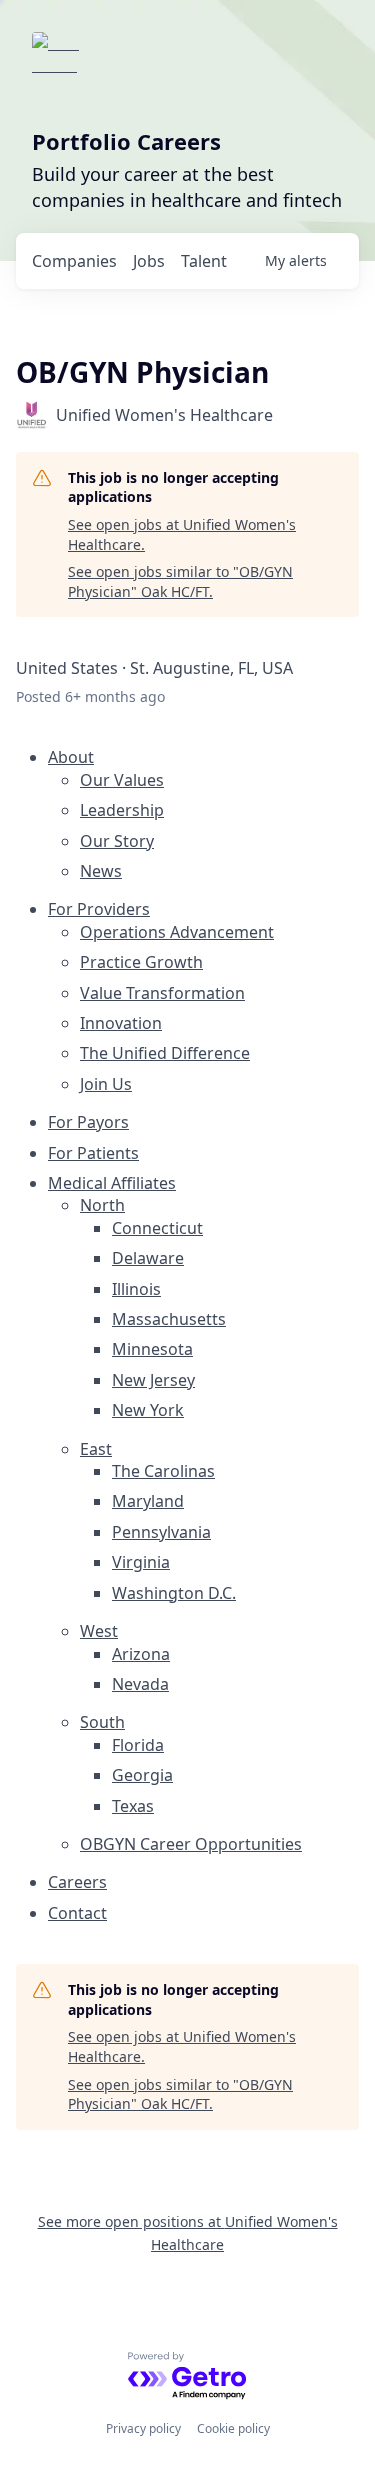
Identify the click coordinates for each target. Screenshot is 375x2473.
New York (148, 1410)
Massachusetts (169, 1319)
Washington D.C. (174, 1593)
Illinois (136, 1289)
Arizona (141, 1654)
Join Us (106, 1084)
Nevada (140, 1684)
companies (74, 261)
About (71, 757)
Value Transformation (162, 993)
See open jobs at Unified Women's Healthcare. (182, 534)
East (96, 1449)
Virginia (141, 1562)
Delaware (148, 1258)
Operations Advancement (177, 932)
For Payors (88, 1122)
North (102, 1205)
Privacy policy (143, 2428)
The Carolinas (163, 1471)
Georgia (142, 1775)
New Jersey (153, 1380)
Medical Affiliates (112, 1183)
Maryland (148, 1501)
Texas (133, 1806)
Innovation (121, 1023)
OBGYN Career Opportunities (191, 1844)
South (102, 1722)
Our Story (117, 841)
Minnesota (152, 1349)
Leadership (122, 810)
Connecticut (157, 1228)
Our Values (122, 780)
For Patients (93, 1153)
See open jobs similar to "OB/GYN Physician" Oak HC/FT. (180, 581)
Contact (77, 1913)
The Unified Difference (165, 1053)
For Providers (99, 909)
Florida (138, 1745)
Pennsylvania (161, 1532)
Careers (77, 1882)
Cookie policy (233, 2428)
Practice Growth (141, 962)
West (99, 1631)
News (101, 871)
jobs (149, 261)
